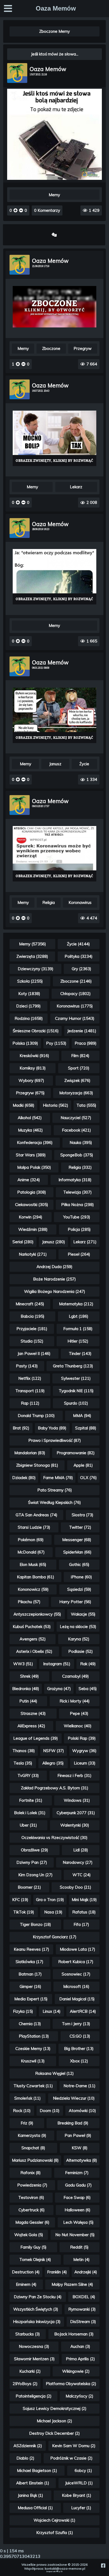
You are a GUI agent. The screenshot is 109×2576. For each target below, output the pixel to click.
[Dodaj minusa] (21, 210)
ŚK (62, 2572)
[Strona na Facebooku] (103, 2566)
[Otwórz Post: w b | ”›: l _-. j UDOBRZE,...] (54, 438)
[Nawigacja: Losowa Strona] (54, 235)
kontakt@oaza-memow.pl (65, 2568)
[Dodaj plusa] (16, 210)
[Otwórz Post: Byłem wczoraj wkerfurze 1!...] (54, 715)
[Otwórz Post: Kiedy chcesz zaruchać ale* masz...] (54, 307)
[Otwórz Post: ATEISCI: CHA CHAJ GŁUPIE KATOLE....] (54, 854)
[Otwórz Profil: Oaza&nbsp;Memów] (17, 73)
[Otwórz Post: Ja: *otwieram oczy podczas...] (54, 577)
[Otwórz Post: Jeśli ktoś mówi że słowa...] (54, 178)
